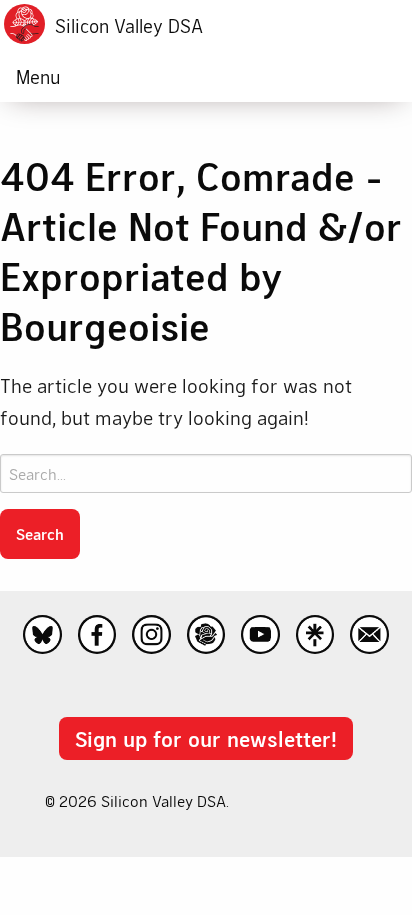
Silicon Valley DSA (129, 25)
